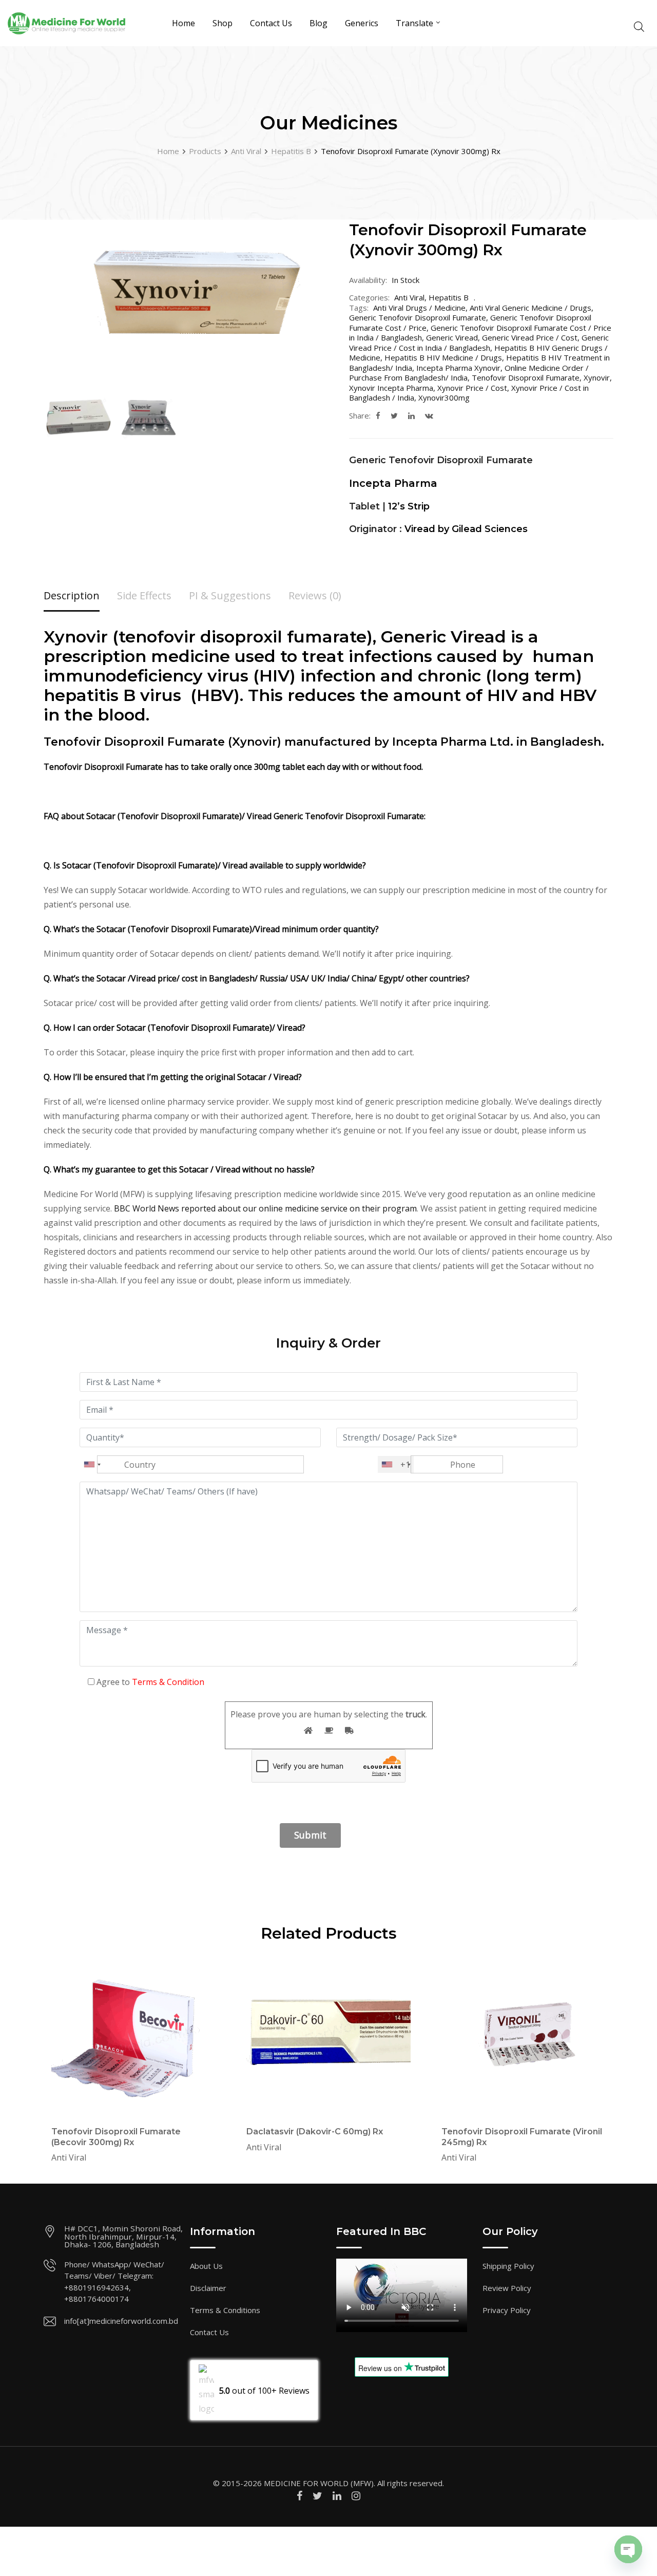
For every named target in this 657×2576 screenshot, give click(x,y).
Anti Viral (409, 297)
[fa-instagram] (356, 2496)
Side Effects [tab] (144, 595)
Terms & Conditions (225, 2310)
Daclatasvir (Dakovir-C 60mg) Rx (315, 2132)
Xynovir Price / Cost (472, 388)
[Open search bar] (639, 25)
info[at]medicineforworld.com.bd (121, 2321)
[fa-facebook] (378, 415)
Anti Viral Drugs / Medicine (419, 308)
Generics (362, 23)
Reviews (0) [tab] (315, 595)
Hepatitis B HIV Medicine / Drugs (443, 357)
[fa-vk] (429, 415)
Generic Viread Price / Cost (530, 337)
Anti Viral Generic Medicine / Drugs (530, 308)
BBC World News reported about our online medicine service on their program (265, 1208)
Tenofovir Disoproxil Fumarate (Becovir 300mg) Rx (116, 2137)
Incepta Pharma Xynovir (458, 368)
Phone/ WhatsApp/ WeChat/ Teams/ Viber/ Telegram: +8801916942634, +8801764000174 (114, 2282)
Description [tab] (72, 595)
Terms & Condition (168, 1682)
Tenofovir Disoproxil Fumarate (526, 377)
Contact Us (271, 23)
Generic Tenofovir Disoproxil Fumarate (418, 317)
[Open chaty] (628, 2549)
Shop (223, 23)
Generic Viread (452, 337)
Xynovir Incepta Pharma (391, 388)
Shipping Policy (508, 2266)
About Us (206, 2266)
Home (183, 23)
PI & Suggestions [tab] (230, 595)
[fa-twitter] (394, 415)
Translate (414, 23)
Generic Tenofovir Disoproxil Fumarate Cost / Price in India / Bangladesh (480, 333)
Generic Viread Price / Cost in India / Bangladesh (479, 343)
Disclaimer (208, 2288)
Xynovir (597, 377)
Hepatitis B (449, 297)
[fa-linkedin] (411, 415)
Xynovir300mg (444, 397)
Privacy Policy (507, 2310)
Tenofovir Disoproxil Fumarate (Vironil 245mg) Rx (522, 2137)
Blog (318, 23)
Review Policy (507, 2288)
